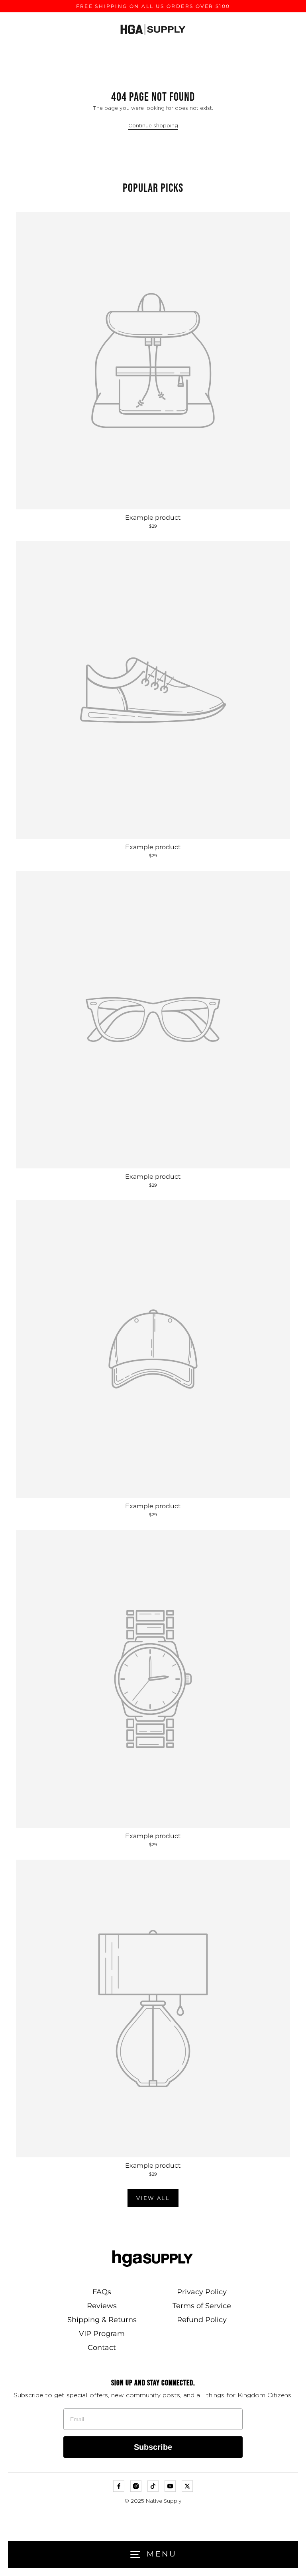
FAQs (102, 2292)
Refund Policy (202, 2320)
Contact (102, 2348)
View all (153, 2198)
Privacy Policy (202, 2292)
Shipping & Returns (102, 2320)
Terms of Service (202, 2306)
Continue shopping (153, 126)
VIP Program (102, 2334)
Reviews (102, 2306)
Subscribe (153, 2447)
